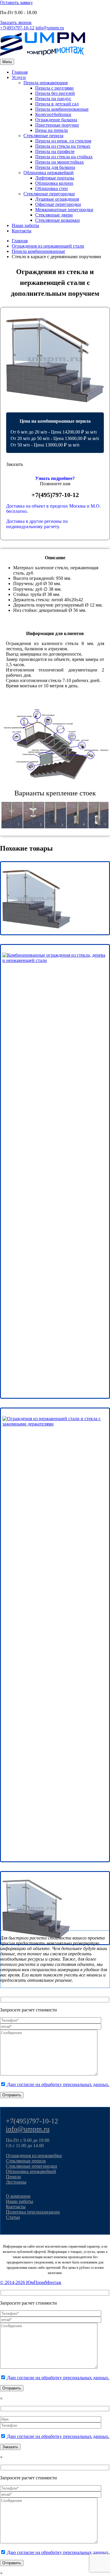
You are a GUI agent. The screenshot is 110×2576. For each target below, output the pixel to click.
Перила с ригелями (54, 88)
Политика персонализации (33, 2212)
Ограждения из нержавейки (34, 2156)
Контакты (22, 231)
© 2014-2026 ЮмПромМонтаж (31, 2282)
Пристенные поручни (57, 125)
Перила (13, 2177)
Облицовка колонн (54, 183)
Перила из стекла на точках (63, 146)
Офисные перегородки (58, 204)
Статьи (13, 2217)
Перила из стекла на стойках (64, 157)
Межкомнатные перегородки (64, 210)
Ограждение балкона (56, 120)
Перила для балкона (55, 167)
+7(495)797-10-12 (17, 28)
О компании (18, 2196)
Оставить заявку (16, 2)
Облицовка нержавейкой (49, 173)
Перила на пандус (53, 99)
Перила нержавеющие (46, 83)
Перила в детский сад (57, 104)
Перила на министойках (60, 162)
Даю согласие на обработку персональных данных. (58, 2084)
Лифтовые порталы (55, 178)
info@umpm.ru (50, 28)
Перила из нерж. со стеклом (63, 141)
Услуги (19, 77)
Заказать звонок (16, 22)
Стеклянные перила (43, 136)
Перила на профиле (55, 151)
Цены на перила (51, 130)
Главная (20, 72)
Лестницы (16, 2182)
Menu (7, 62)
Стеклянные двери (54, 215)
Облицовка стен (51, 188)
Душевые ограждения (57, 199)
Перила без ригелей (55, 93)
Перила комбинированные (62, 109)
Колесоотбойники (53, 114)
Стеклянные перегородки (49, 194)
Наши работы (25, 225)
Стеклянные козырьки (57, 220)
